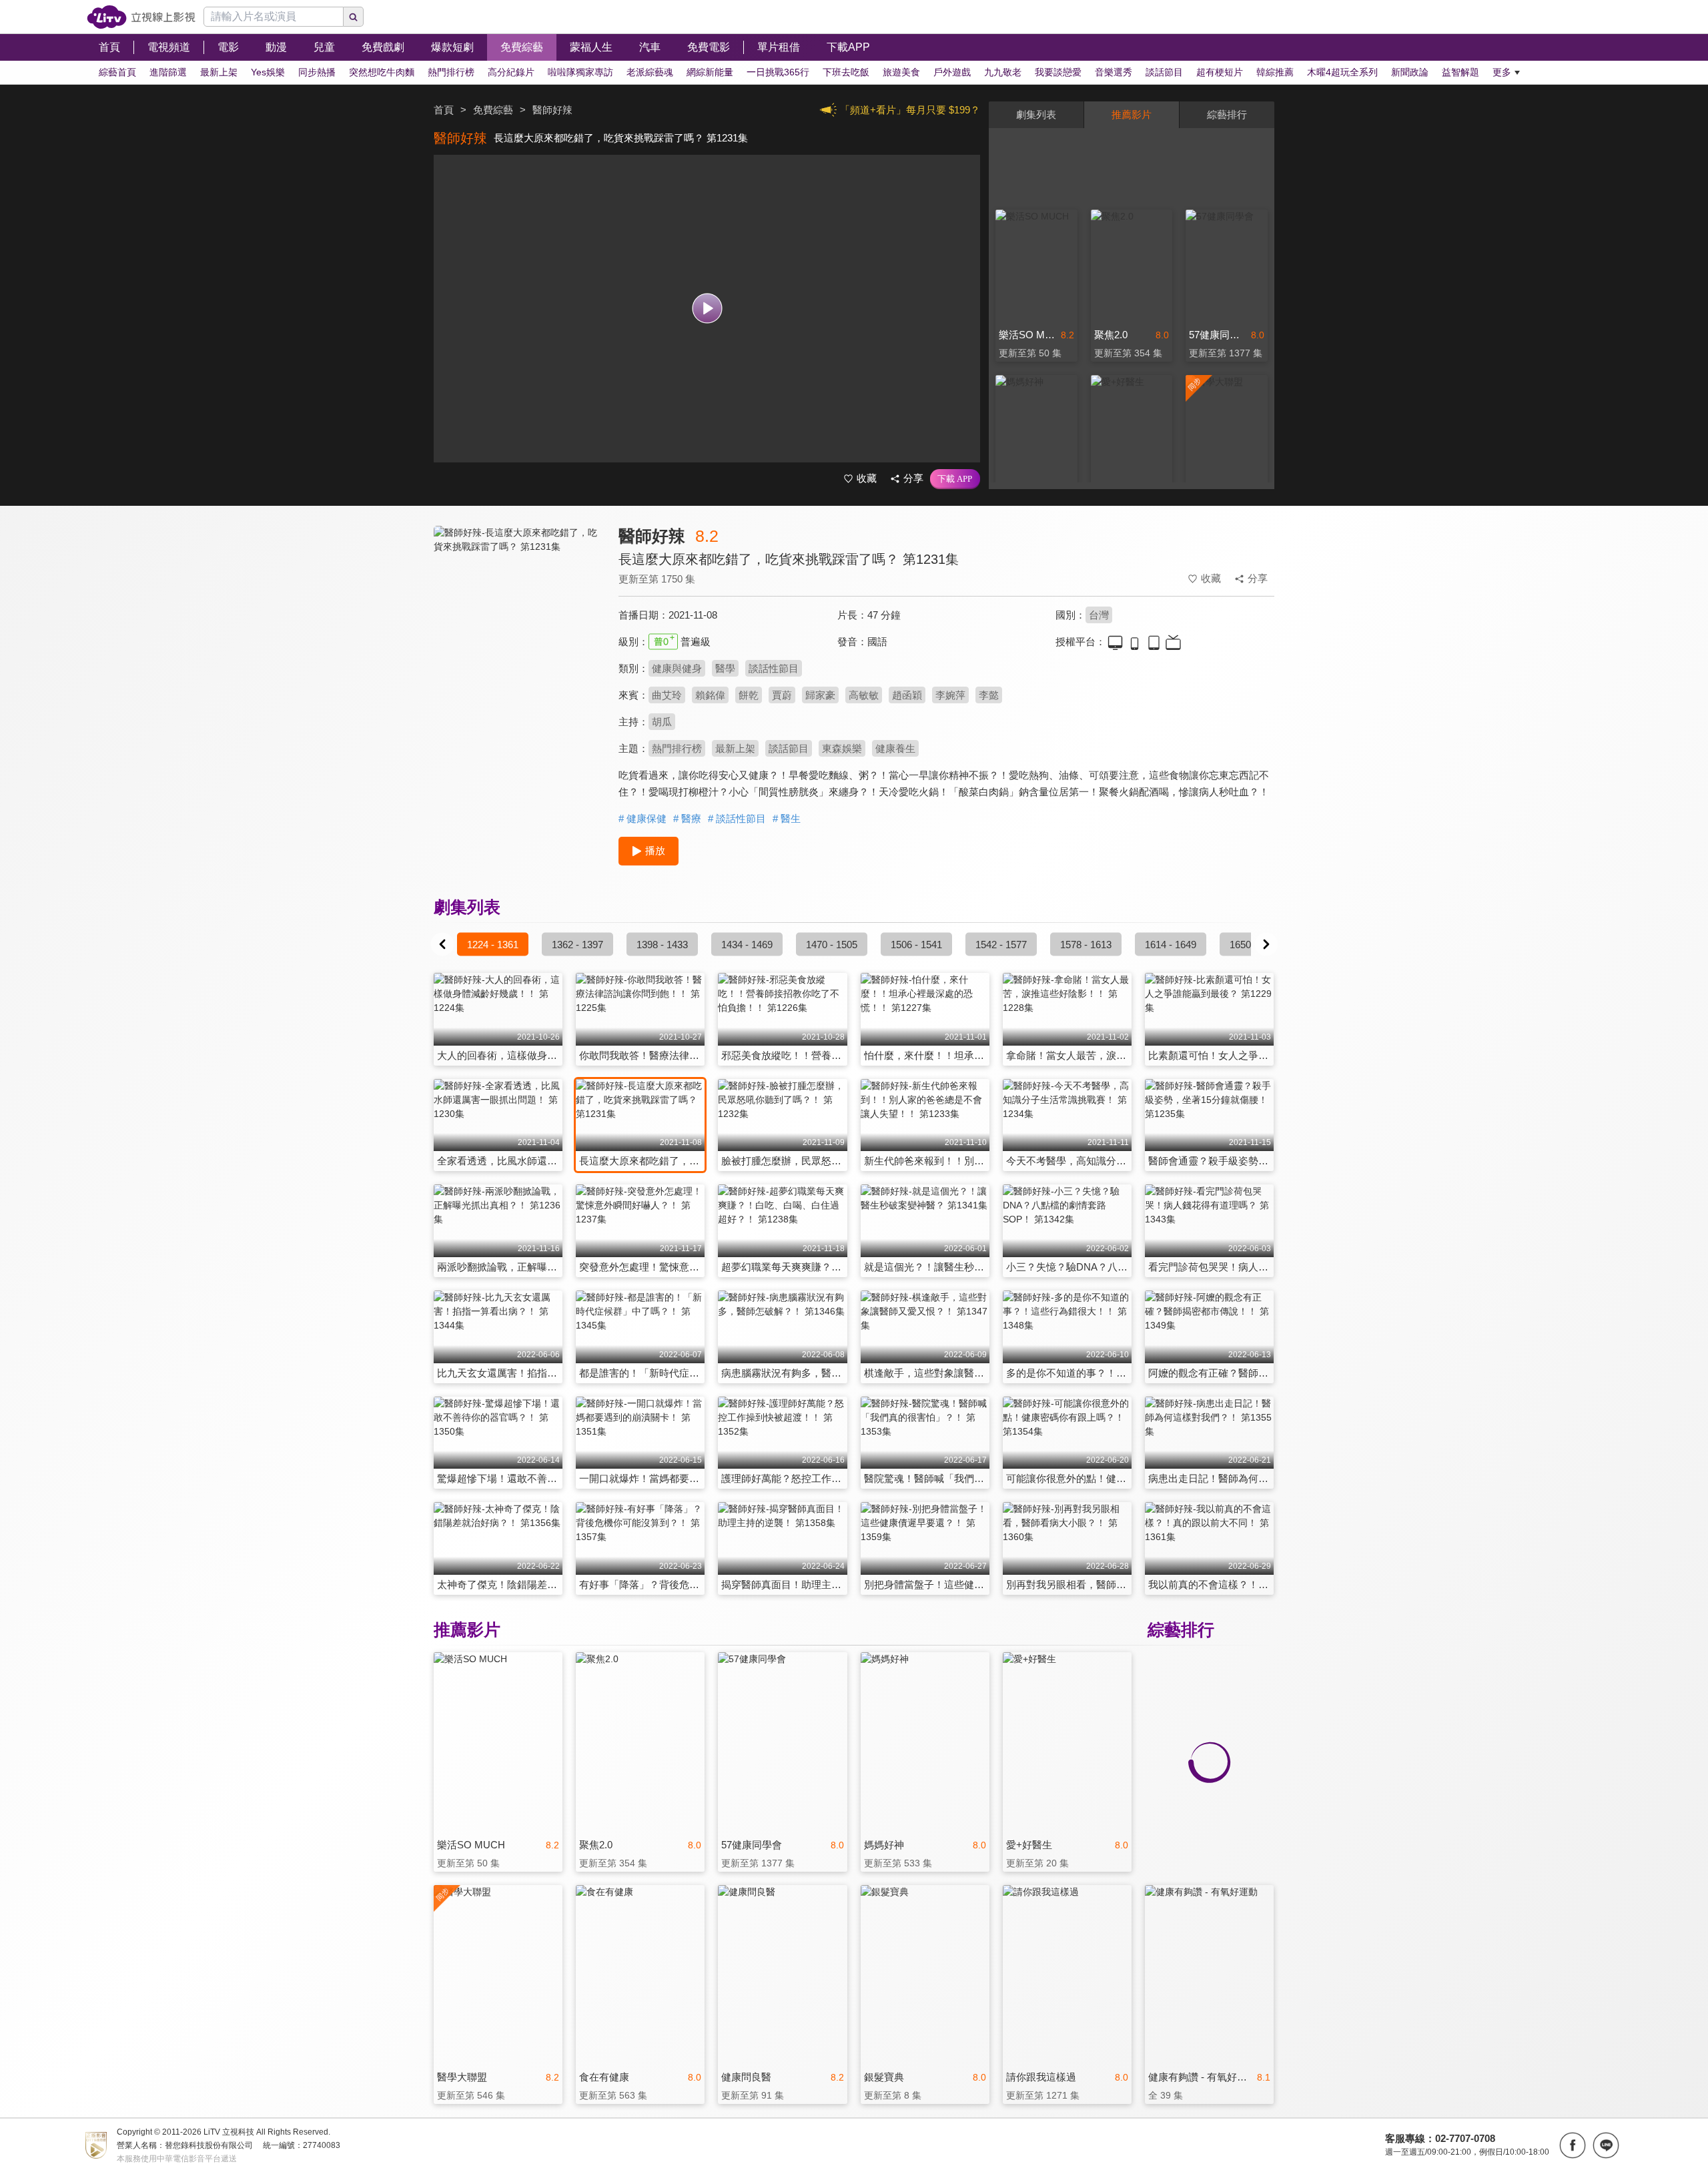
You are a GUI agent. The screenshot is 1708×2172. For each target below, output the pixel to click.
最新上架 (735, 748)
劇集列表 (1036, 114)
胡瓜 (662, 722)
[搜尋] (354, 17)
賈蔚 (782, 695)
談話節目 (789, 748)
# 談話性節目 (737, 818)
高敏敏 (864, 695)
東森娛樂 (842, 748)
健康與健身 (677, 668)
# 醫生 (787, 818)
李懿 (989, 695)
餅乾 (749, 695)
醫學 (725, 668)
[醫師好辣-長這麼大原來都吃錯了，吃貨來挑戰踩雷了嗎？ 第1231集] (518, 645)
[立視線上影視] (141, 17)
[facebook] (1573, 2145)
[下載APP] (955, 479)
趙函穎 (907, 695)
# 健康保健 (643, 818)
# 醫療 (687, 818)
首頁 (444, 110)
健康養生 (895, 748)
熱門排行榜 (677, 748)
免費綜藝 (493, 110)
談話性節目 (774, 668)
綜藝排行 (1227, 114)
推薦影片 (1132, 114)
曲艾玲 (667, 695)
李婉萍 (950, 695)
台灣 (1099, 615)
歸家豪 (820, 695)
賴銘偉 (710, 695)
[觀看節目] (707, 309)
